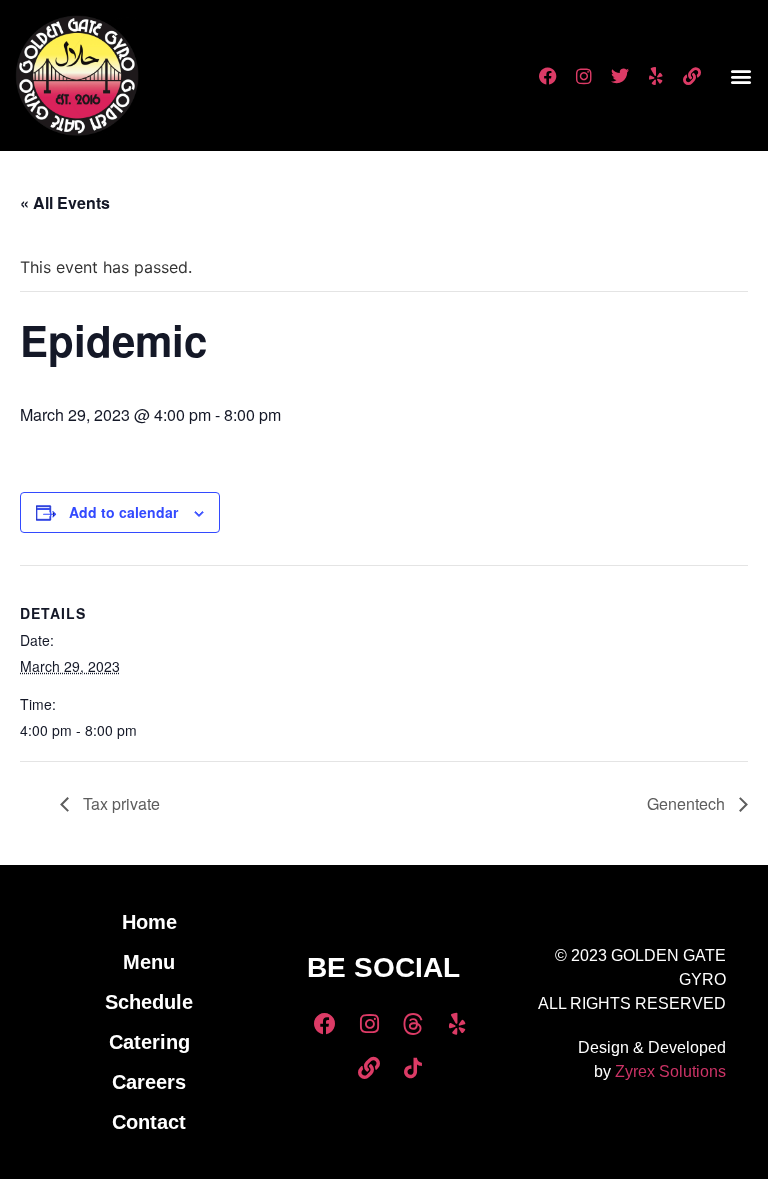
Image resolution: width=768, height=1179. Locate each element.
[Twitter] (620, 76)
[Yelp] (656, 76)
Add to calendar (123, 512)
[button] (741, 75)
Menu (149, 962)
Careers (149, 1082)
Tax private (119, 803)
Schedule (149, 1002)
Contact (149, 1122)
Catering (149, 1042)
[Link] (692, 76)
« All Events (65, 202)
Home (149, 922)
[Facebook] (548, 76)
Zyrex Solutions (670, 1071)
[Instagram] (584, 76)
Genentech (688, 803)
